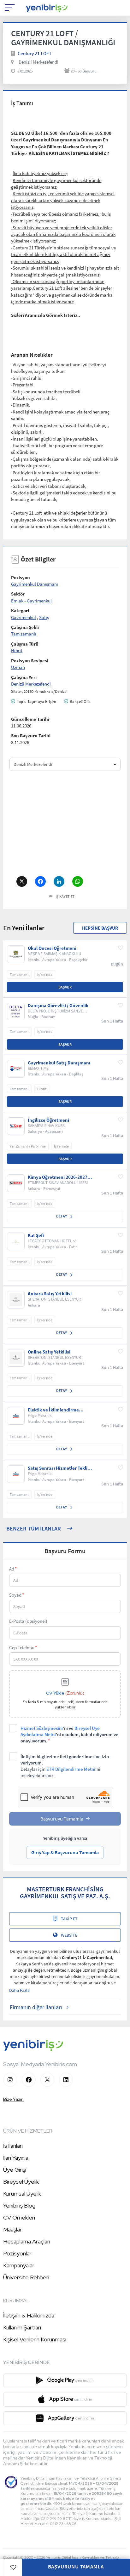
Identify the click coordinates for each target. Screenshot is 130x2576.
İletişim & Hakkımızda (29, 2315)
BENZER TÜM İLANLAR (34, 1528)
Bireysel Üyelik (21, 2182)
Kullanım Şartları (22, 2327)
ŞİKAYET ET (65, 896)
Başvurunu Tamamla (76, 2567)
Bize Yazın (13, 2099)
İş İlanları (13, 2146)
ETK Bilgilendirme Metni (71, 1769)
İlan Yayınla (16, 2158)
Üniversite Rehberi (26, 2277)
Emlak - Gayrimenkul (31, 601)
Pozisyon (21, 577)
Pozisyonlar (17, 2253)
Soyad (17, 1595)
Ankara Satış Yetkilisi (50, 1294)
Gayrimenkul (24, 617)
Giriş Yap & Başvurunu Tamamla (65, 1852)
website (69, 1935)
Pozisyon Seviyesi (30, 661)
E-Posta (28, 1621)
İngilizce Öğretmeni (48, 1120)
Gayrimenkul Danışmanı (35, 584)
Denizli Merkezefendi (38, 62)
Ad (13, 1569)
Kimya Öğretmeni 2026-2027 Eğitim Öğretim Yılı (58, 1177)
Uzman (18, 667)
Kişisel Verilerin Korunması (35, 2339)
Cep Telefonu (23, 1647)
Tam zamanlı (24, 634)
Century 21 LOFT (35, 53)
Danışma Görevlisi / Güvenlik (58, 1006)
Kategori (20, 610)
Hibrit (17, 650)
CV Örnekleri (19, 2217)
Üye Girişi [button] (15, 2170)
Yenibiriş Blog (19, 2206)
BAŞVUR (65, 987)
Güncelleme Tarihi (30, 719)
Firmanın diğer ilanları (36, 2007)
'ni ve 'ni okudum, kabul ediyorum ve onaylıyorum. (69, 1734)
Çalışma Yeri (24, 677)
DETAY (62, 1216)
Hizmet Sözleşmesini (42, 1728)
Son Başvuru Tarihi (31, 735)
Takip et (69, 1919)
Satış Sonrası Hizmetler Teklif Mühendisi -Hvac (58, 1468)
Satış (44, 617)
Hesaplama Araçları (27, 2241)
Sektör (18, 594)
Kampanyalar (19, 2265)
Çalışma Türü (25, 644)
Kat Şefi (36, 1235)
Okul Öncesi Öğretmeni (52, 948)
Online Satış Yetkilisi (49, 1352)
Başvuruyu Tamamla (62, 1819)
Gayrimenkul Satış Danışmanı (59, 1063)
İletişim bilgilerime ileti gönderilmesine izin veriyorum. (65, 1766)
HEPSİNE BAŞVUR (100, 928)
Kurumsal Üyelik (22, 2194)
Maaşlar (12, 2229)
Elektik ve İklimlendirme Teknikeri (53, 1410)
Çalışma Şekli (25, 627)
